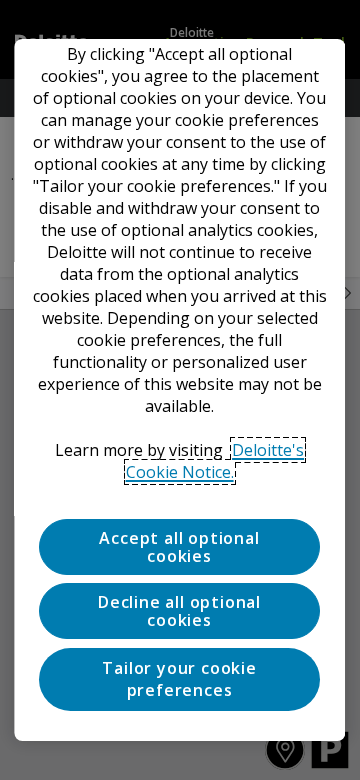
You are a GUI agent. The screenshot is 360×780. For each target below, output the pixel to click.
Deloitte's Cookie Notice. (215, 461)
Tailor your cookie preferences (180, 679)
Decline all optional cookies (180, 611)
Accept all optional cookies (180, 547)
